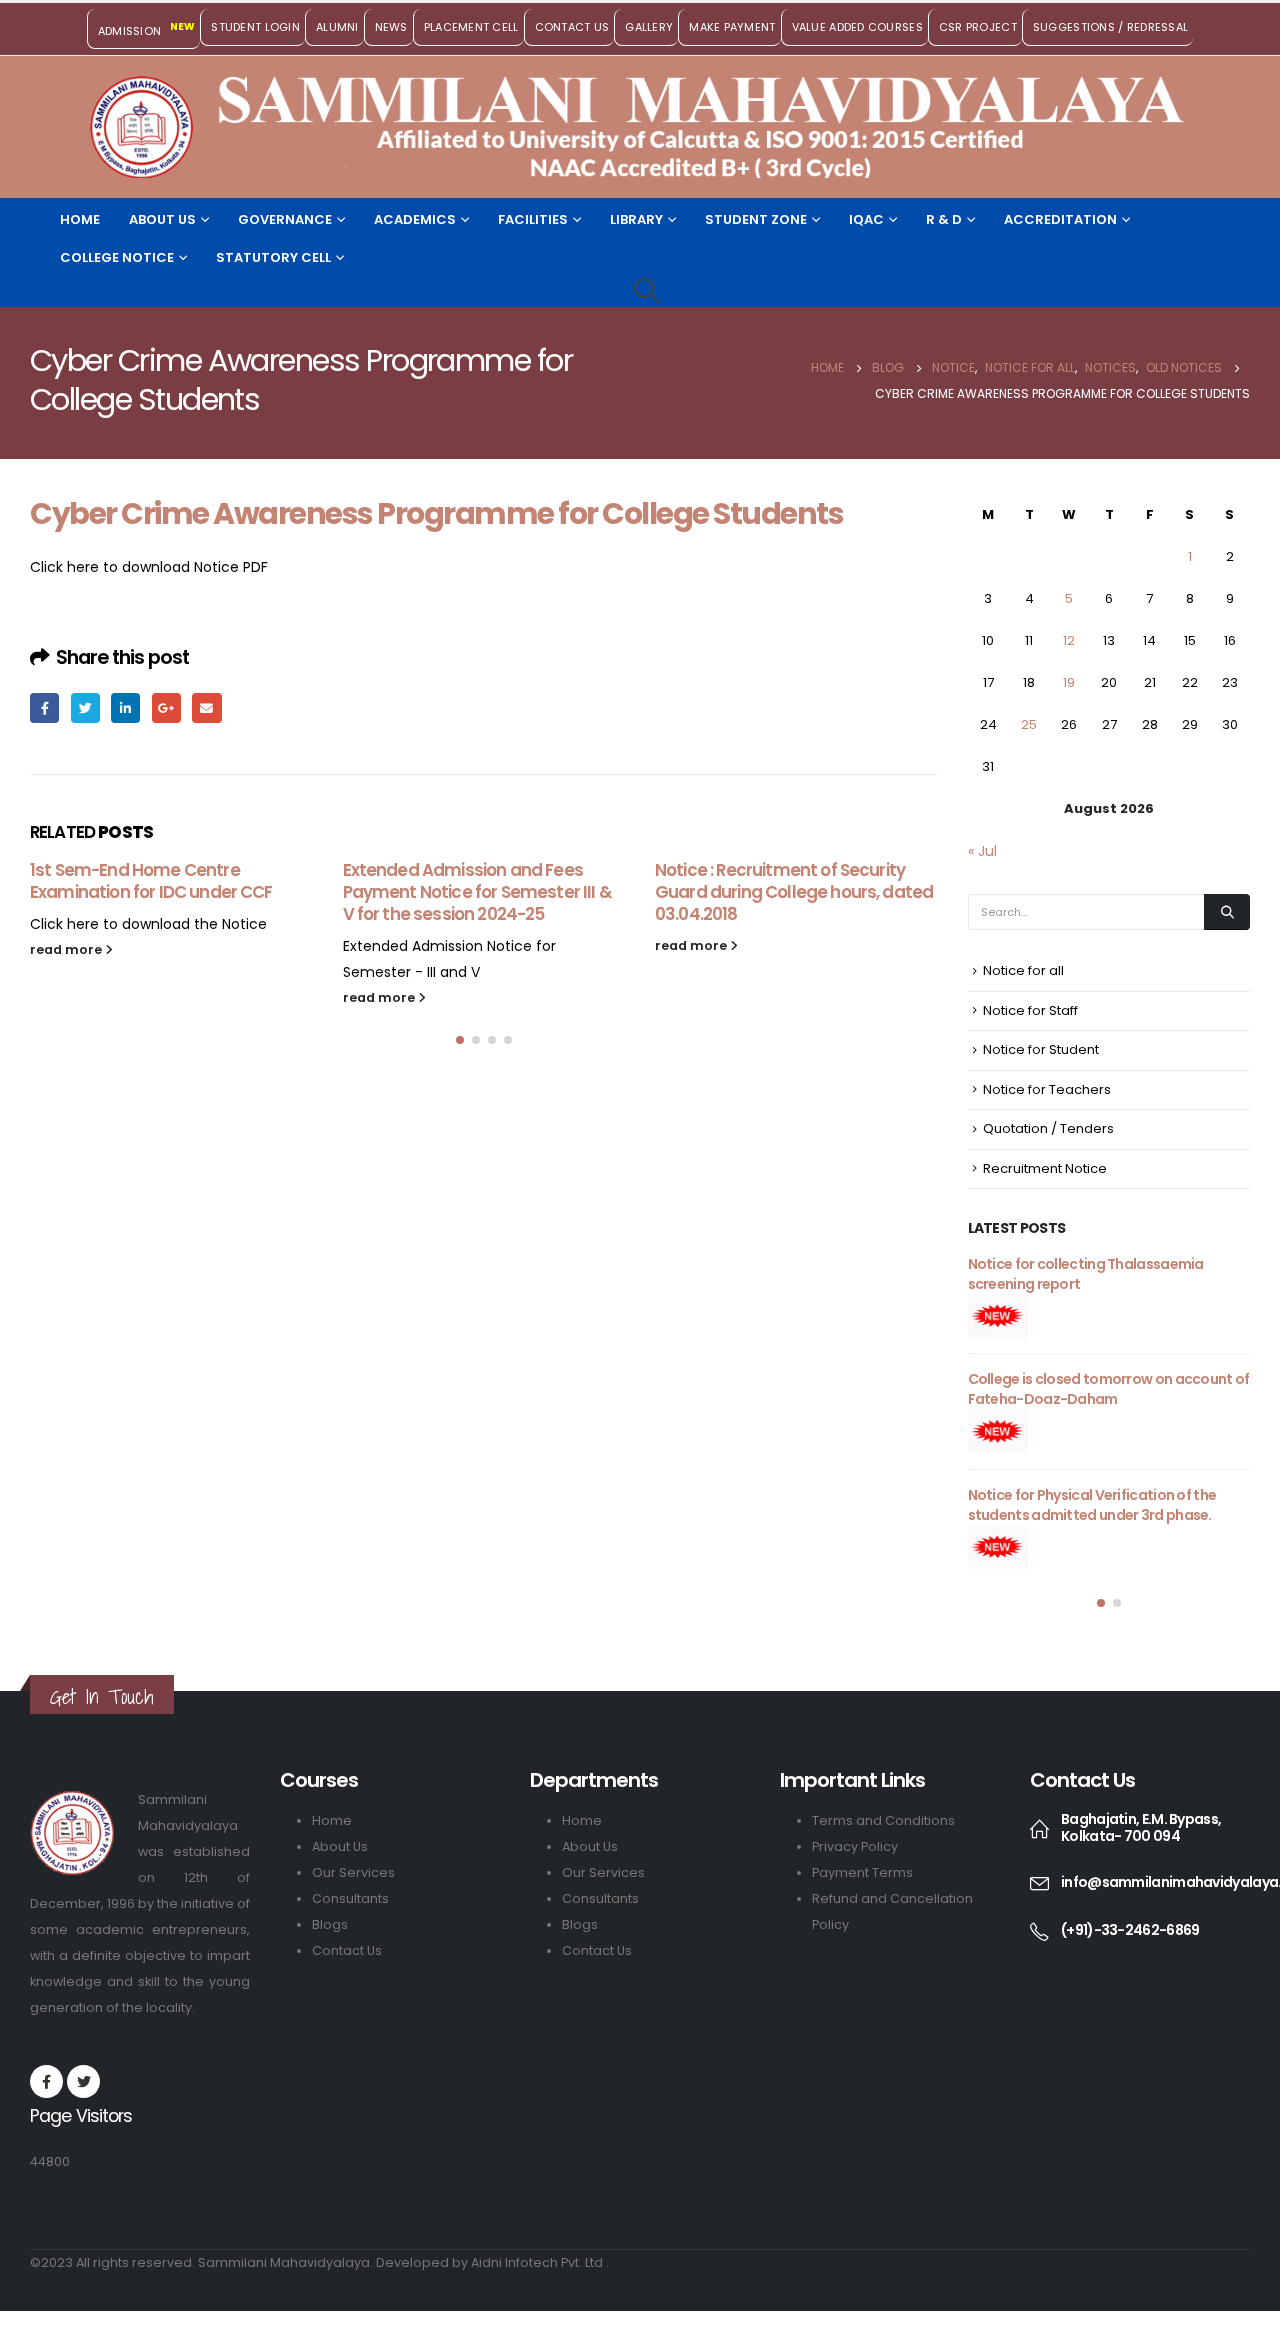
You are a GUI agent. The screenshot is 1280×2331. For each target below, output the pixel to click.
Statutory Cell (273, 257)
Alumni (337, 27)
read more (67, 949)
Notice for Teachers (1047, 1089)
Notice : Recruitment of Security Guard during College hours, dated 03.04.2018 (794, 892)
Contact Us (572, 27)
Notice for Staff (1030, 1010)
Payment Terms (862, 1872)
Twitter (85, 707)
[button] (460, 1040)
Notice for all (1023, 970)
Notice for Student (1041, 1049)
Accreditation (1060, 219)
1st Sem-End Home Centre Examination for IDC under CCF (151, 881)
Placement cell (471, 27)
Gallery (649, 27)
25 (1029, 724)
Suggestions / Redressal (1110, 27)
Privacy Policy (855, 1846)
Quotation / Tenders (1048, 1128)
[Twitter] (83, 2081)
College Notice (117, 257)
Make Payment (732, 27)
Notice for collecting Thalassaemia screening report (1086, 1274)
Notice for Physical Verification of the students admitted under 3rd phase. (1092, 1505)
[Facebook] (46, 2081)
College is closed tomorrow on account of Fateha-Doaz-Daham (1109, 1389)
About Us (162, 219)
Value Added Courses (857, 27)
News (391, 27)
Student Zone (756, 219)
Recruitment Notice (1045, 1168)
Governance (285, 219)
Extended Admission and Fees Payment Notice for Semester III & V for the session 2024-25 (477, 892)
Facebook (44, 707)
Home (80, 219)
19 (1069, 682)
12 (1069, 640)
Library (636, 219)
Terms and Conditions (883, 1820)
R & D (944, 219)
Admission (147, 29)
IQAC (866, 219)
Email (206, 707)
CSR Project (978, 27)
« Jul (982, 851)
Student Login (255, 27)
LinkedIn (125, 707)
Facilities (533, 219)
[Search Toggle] (646, 291)
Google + (166, 707)
